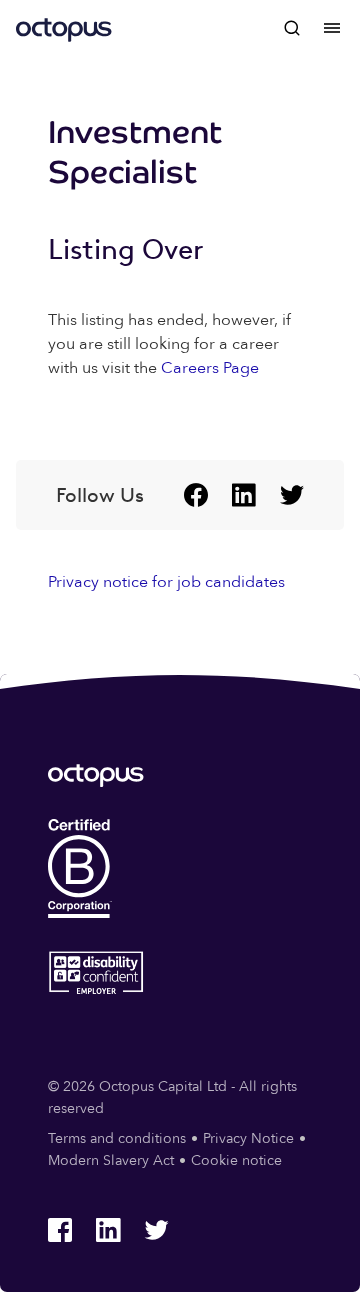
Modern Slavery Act (111, 1160)
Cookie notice (236, 1160)
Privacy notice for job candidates (166, 582)
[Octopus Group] (64, 28)
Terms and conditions (117, 1138)
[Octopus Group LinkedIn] (244, 495)
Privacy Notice (248, 1138)
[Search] (292, 28)
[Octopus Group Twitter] (292, 495)
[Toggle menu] (332, 28)
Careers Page (210, 368)
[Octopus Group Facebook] (196, 495)
